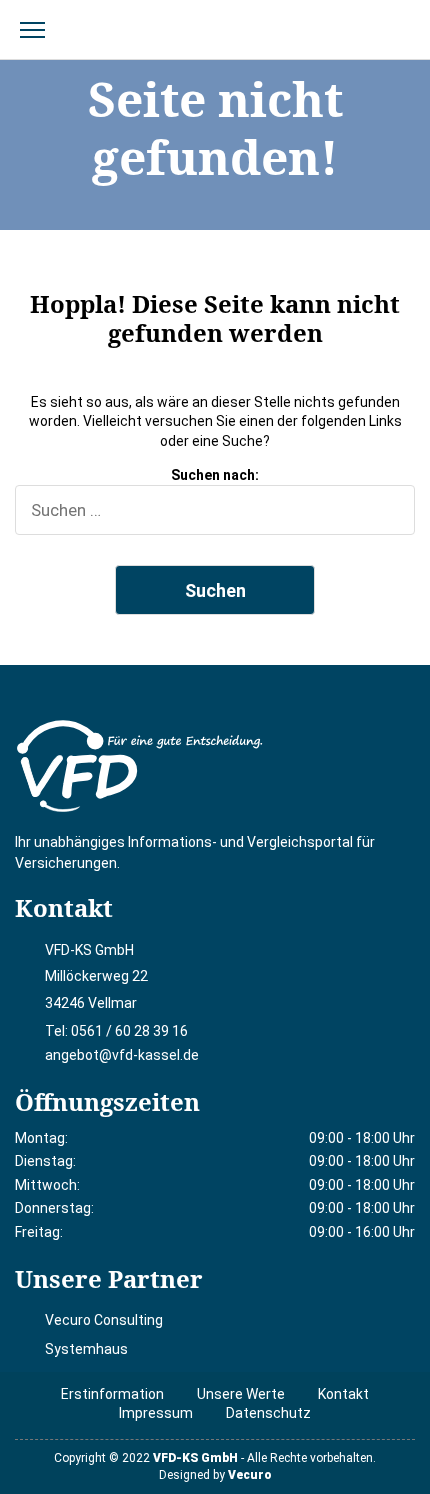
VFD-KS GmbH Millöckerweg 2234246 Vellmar (96, 976)
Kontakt (343, 1394)
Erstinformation (112, 1394)
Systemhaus (86, 1349)
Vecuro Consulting (104, 1320)
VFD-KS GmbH (195, 1458)
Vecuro (250, 1475)
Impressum (156, 1413)
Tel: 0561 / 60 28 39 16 (116, 1031)
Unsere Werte (241, 1394)
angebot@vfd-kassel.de (122, 1055)
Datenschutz (268, 1413)
